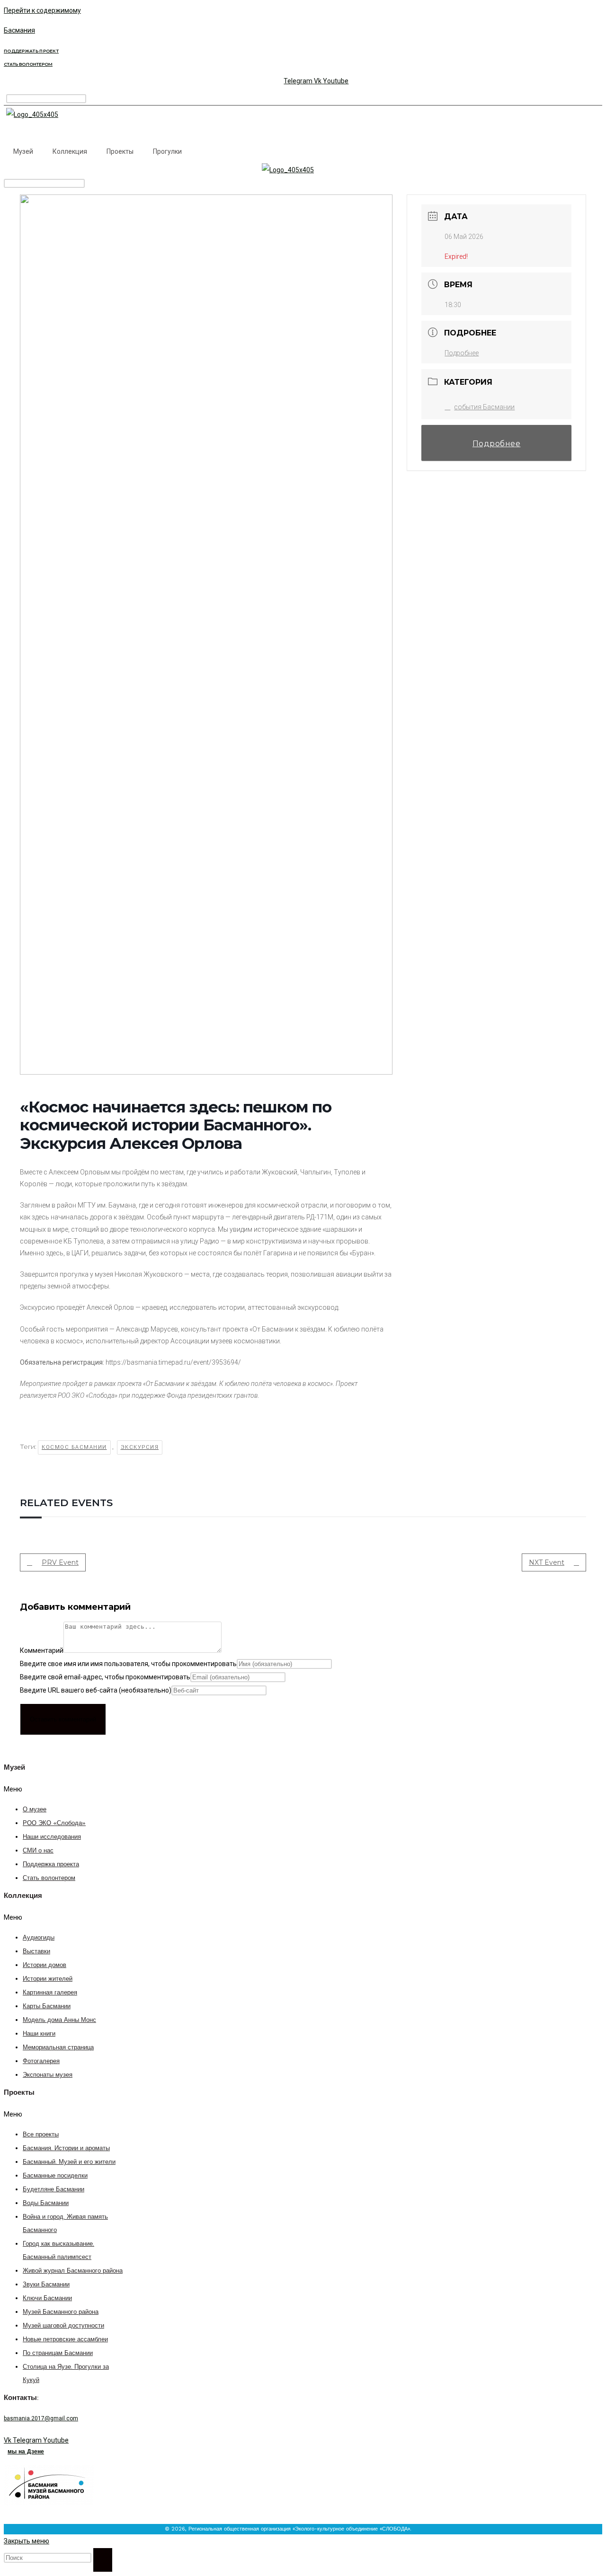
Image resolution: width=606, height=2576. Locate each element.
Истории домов (45, 1965)
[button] (57, 1789)
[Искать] (103, 2560)
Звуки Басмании (46, 2285)
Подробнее (462, 353)
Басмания (19, 30)
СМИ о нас (38, 1851)
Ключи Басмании (47, 2298)
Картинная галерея (50, 1993)
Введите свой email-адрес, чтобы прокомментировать (105, 1677)
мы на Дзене (26, 2452)
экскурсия (140, 1447)
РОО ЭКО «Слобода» (54, 1823)
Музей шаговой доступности (63, 2326)
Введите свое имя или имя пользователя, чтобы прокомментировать (128, 1664)
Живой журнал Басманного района (73, 2271)
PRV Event (60, 1562)
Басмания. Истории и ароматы (66, 2148)
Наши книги (39, 2034)
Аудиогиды (39, 1938)
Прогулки (167, 151)
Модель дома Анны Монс (59, 2020)
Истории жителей (48, 1979)
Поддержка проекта (51, 1865)
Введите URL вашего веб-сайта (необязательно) (96, 1690)
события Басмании (484, 407)
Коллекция (70, 151)
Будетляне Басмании (53, 2190)
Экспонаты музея (48, 2075)
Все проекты (41, 2135)
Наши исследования (52, 1837)
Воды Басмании (46, 2203)
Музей (23, 151)
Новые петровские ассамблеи (65, 2340)
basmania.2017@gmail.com (41, 2418)
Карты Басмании (47, 2007)
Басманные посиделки (55, 2176)
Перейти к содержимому (42, 10)
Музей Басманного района (61, 2312)
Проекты (120, 151)
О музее (35, 1810)
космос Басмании (74, 1447)
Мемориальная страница (58, 2048)
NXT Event (547, 1562)
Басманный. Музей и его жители (69, 2162)
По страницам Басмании (58, 2353)
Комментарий (42, 1650)
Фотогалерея (41, 2061)
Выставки (36, 1952)
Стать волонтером (49, 1878)
